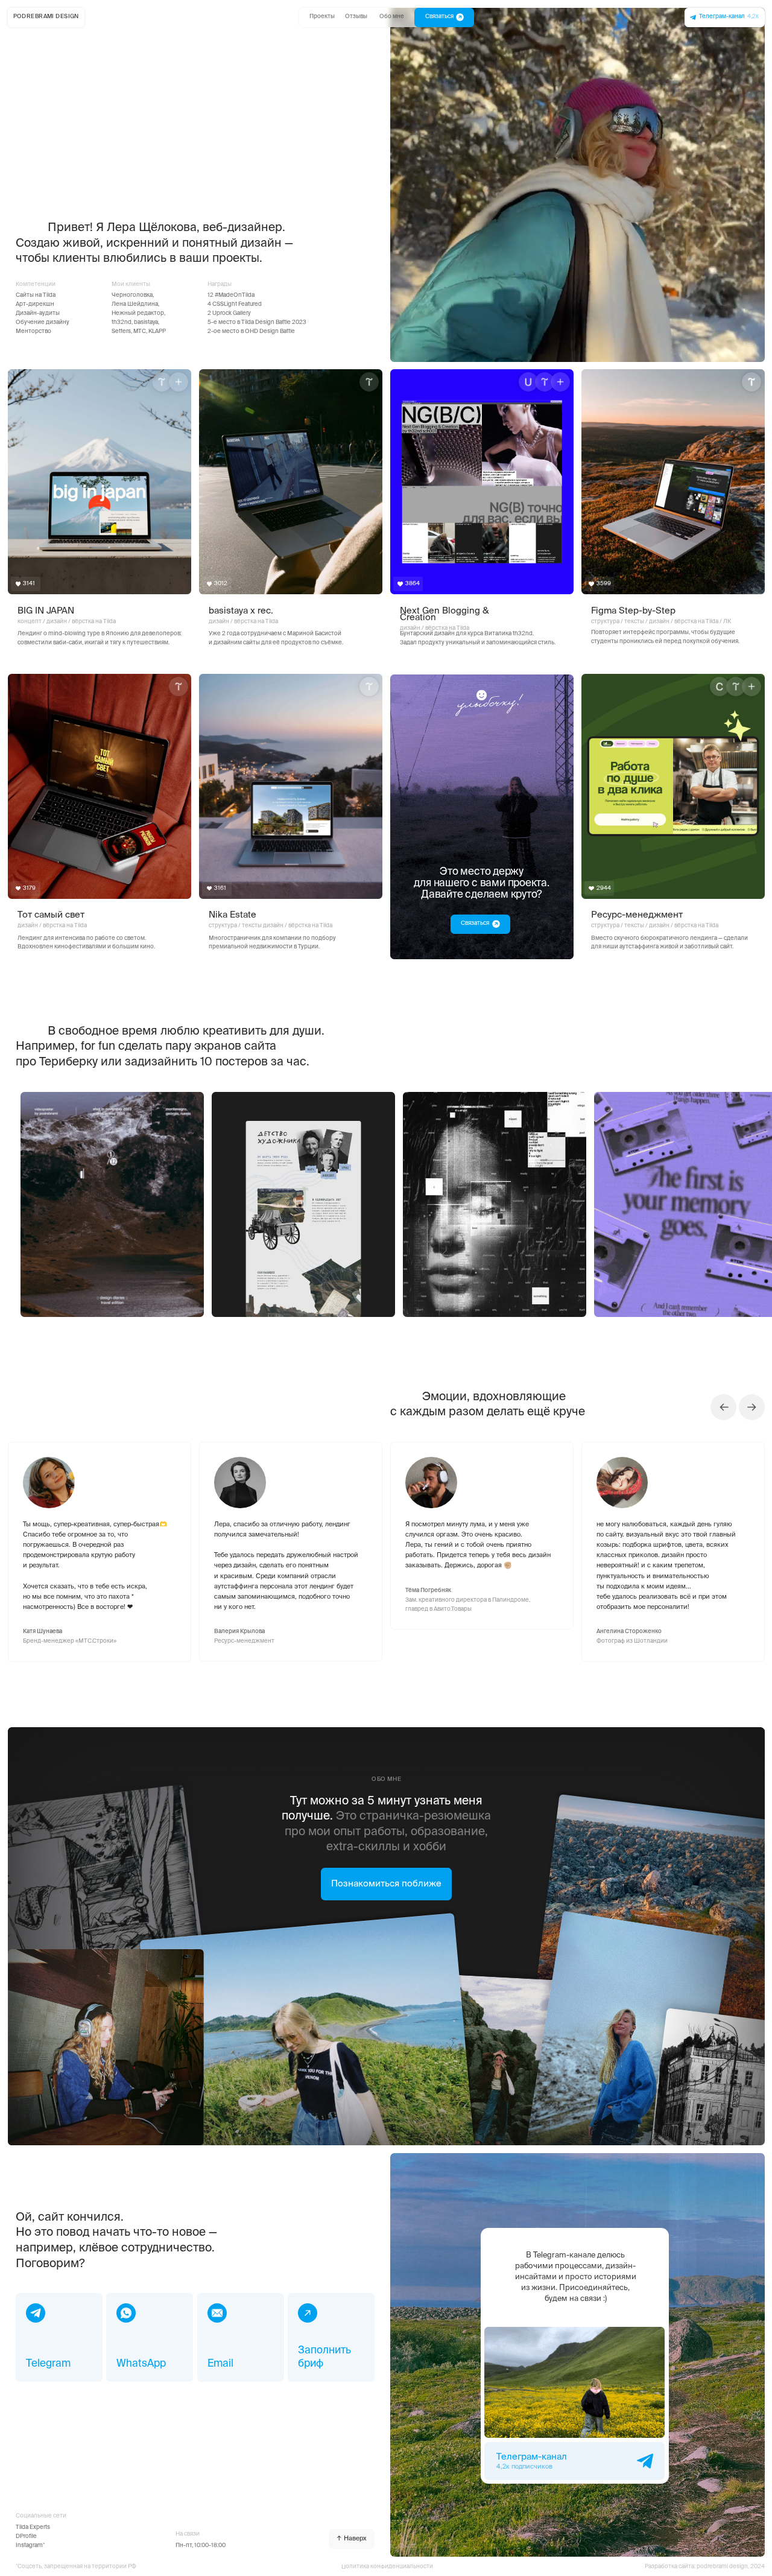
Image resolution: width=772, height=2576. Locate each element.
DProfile (26, 2536)
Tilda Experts (33, 2527)
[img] (291, 482)
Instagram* (30, 2546)
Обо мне (392, 17)
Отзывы (356, 17)
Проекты (322, 17)
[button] (331, 2337)
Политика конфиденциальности (387, 2567)
